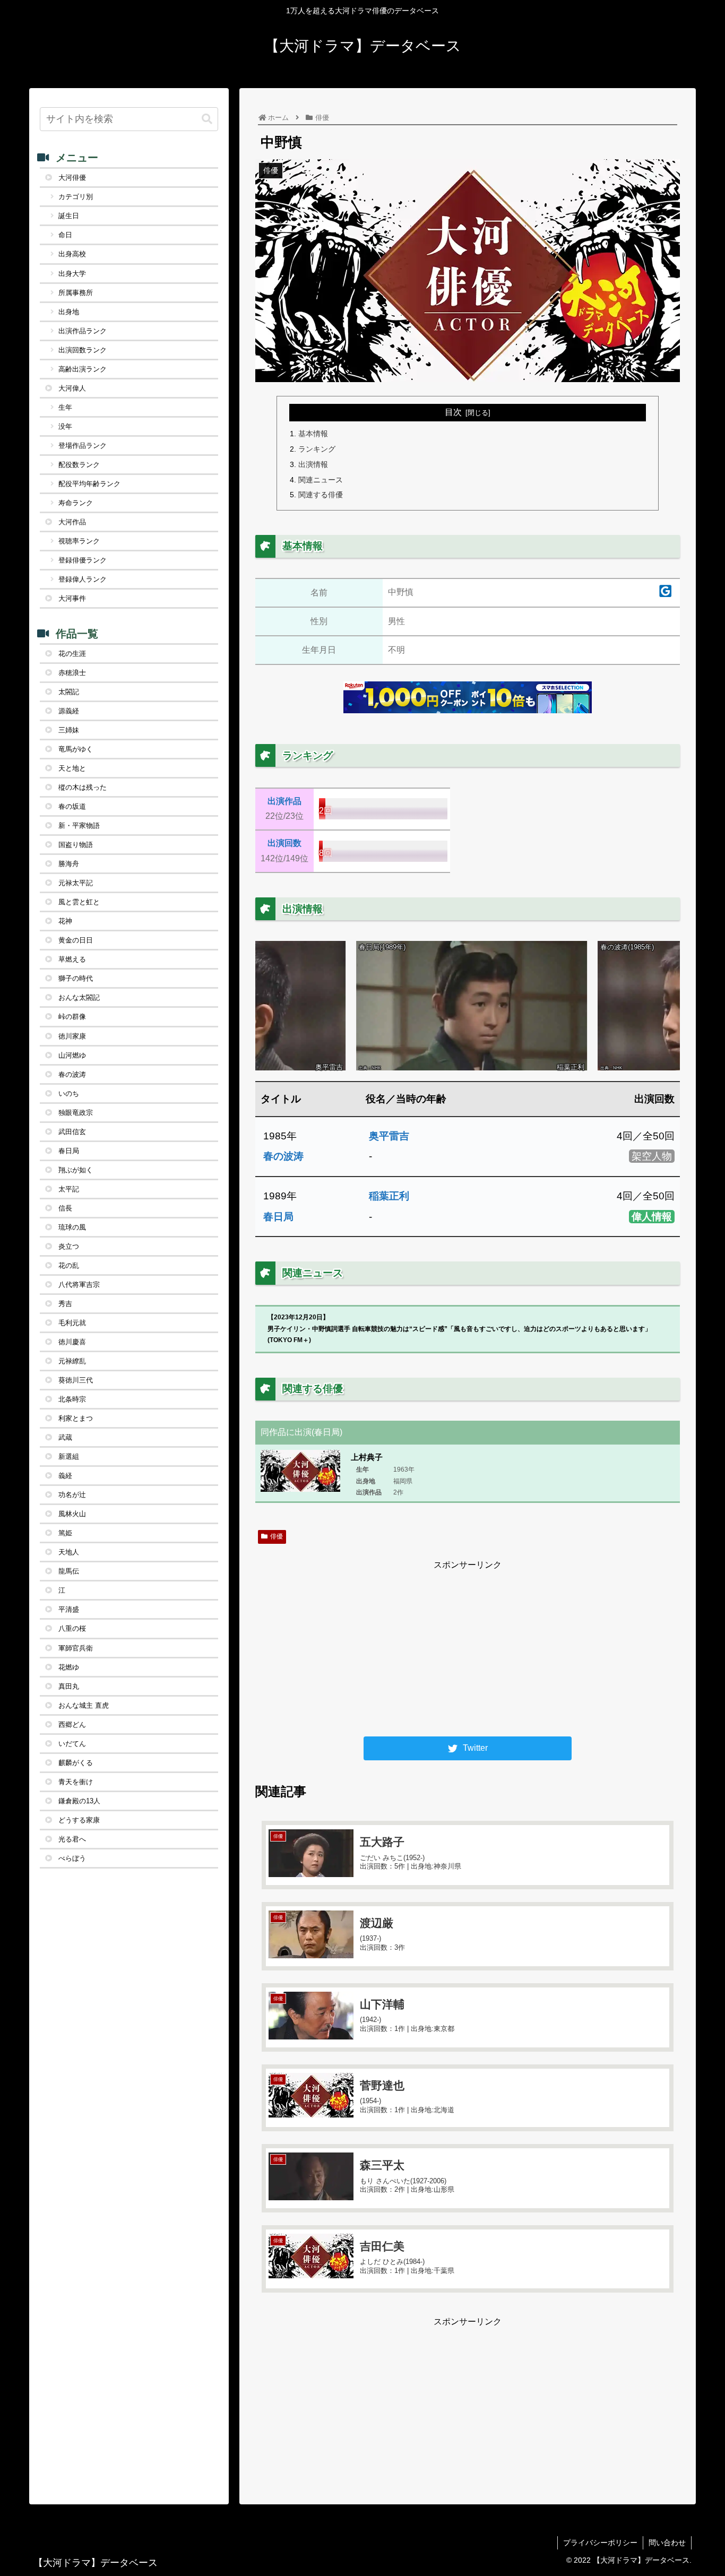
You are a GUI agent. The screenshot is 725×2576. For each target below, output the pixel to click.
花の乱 (69, 1265)
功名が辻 (72, 1495)
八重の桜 (72, 1628)
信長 (65, 1208)
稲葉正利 (389, 1196)
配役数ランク (79, 465)
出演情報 (313, 464)
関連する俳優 (321, 495)
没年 (65, 426)
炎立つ (69, 1246)
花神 (65, 921)
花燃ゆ (69, 1667)
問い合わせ (667, 2543)
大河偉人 (72, 388)
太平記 (69, 1189)
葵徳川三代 (76, 1380)
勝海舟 (69, 864)
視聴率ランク (79, 541)
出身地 (69, 312)
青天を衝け (76, 1782)
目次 (453, 412)
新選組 (69, 1456)
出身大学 (72, 274)
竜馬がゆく (76, 749)
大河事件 (72, 598)
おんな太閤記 (79, 997)
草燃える (72, 959)
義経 (65, 1476)
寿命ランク (76, 503)
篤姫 (65, 1533)
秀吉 (65, 1304)
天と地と (72, 768)
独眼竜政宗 (76, 1113)
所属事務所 (76, 293)
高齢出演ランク (83, 369)
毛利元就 (72, 1323)
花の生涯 (72, 654)
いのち (69, 1093)
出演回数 (284, 843)
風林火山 (72, 1514)
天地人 (69, 1552)
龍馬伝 (69, 1571)
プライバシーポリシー (600, 2543)
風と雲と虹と (79, 902)
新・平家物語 (79, 825)
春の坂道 (72, 806)
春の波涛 (283, 1156)
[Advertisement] (468, 1647)
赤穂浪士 (72, 673)
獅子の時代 (76, 978)
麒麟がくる (76, 1763)
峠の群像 (72, 1017)
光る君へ (72, 1839)
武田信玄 (72, 1132)
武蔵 (65, 1437)
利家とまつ (76, 1418)
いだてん (72, 1744)
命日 (65, 235)
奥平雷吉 (389, 1136)
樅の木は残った (83, 787)
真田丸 (69, 1686)
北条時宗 (72, 1399)
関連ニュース (321, 480)
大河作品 (72, 522)
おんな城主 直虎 (84, 1705)
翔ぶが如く (76, 1170)
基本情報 (313, 434)
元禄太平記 (76, 883)
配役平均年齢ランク (89, 484)
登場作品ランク (83, 446)
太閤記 (69, 692)
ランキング (317, 449)
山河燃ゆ (72, 1055)
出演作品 (284, 801)
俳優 (277, 1536)
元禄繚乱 (72, 1361)
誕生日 (69, 216)
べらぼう (72, 1858)
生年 (65, 407)
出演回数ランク (83, 350)
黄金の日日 (76, 940)
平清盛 (69, 1609)
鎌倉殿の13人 (79, 1801)
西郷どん (72, 1724)
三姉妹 (69, 730)
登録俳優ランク (83, 560)
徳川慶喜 (72, 1342)
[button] (207, 119)
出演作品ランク (83, 331)
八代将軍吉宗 (79, 1285)
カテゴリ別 (76, 197)
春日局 (278, 1217)
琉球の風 (72, 1227)
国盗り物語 (76, 845)
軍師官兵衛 (76, 1648)
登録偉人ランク (83, 579)
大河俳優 (72, 178)
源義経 (69, 711)
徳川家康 (72, 1036)
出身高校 (72, 254)
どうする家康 (79, 1820)
